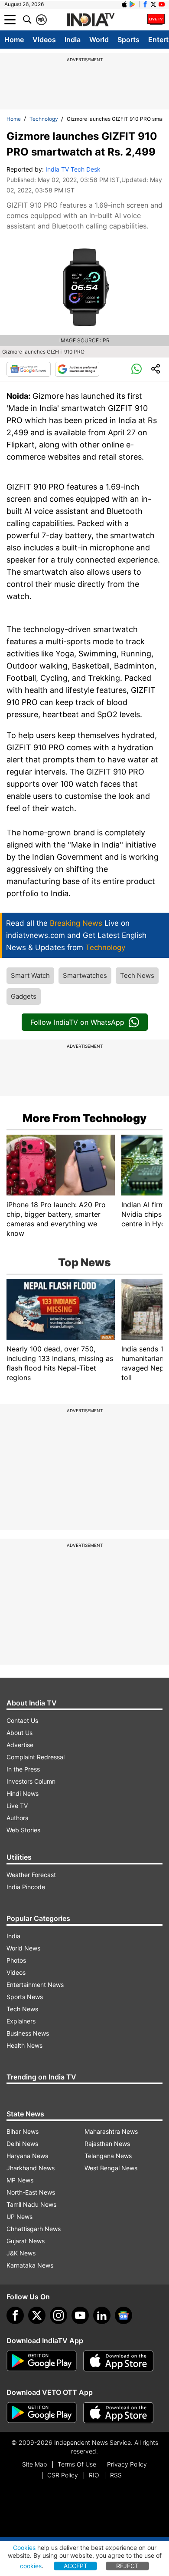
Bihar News (23, 2131)
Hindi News (23, 1793)
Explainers (21, 2021)
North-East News (31, 2192)
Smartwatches (85, 975)
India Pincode (26, 1887)
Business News (28, 2033)
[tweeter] (37, 2315)
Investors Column (31, 1781)
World (99, 40)
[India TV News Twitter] (153, 4)
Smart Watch (30, 975)
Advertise (20, 1745)
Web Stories (23, 1830)
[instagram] (58, 2315)
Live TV (17, 1806)
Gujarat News (26, 2241)
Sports (128, 40)
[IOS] (124, 4)
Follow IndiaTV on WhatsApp (77, 1022)
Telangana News (108, 2156)
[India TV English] (91, 20)
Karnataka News (30, 2265)
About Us (19, 1733)
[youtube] (80, 2315)
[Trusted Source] (77, 369)
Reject (127, 2566)
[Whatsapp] (136, 369)
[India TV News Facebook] (145, 4)
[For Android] (42, 2413)
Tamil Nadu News (31, 2204)
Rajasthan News (107, 2144)
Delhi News (22, 2144)
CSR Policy (63, 2475)
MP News (20, 2180)
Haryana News (27, 2156)
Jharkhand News (31, 2168)
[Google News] (29, 369)
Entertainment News (35, 1985)
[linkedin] (102, 2315)
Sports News (25, 1997)
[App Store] (118, 2361)
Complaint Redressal (36, 1757)
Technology (44, 119)
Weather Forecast (31, 1875)
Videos (44, 40)
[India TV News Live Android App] (42, 2361)
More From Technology (84, 1118)
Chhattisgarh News (34, 2229)
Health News (24, 2045)
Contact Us (22, 1720)
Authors (17, 1818)
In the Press (23, 1769)
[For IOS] (118, 2413)
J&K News (21, 2253)
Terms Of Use (77, 2464)
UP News (19, 2217)
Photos (16, 1960)
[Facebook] (15, 2315)
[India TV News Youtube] (162, 4)
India (73, 40)
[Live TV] (156, 20)
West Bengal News (111, 2168)
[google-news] (123, 2315)
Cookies (24, 2548)
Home (14, 40)
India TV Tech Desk (73, 169)
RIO (94, 2475)
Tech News (137, 975)
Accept (76, 2566)
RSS (116, 2475)
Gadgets (24, 996)
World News (23, 1948)
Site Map (34, 2464)
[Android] (133, 4)
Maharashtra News (111, 2131)
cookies (31, 2566)
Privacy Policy (127, 2464)
